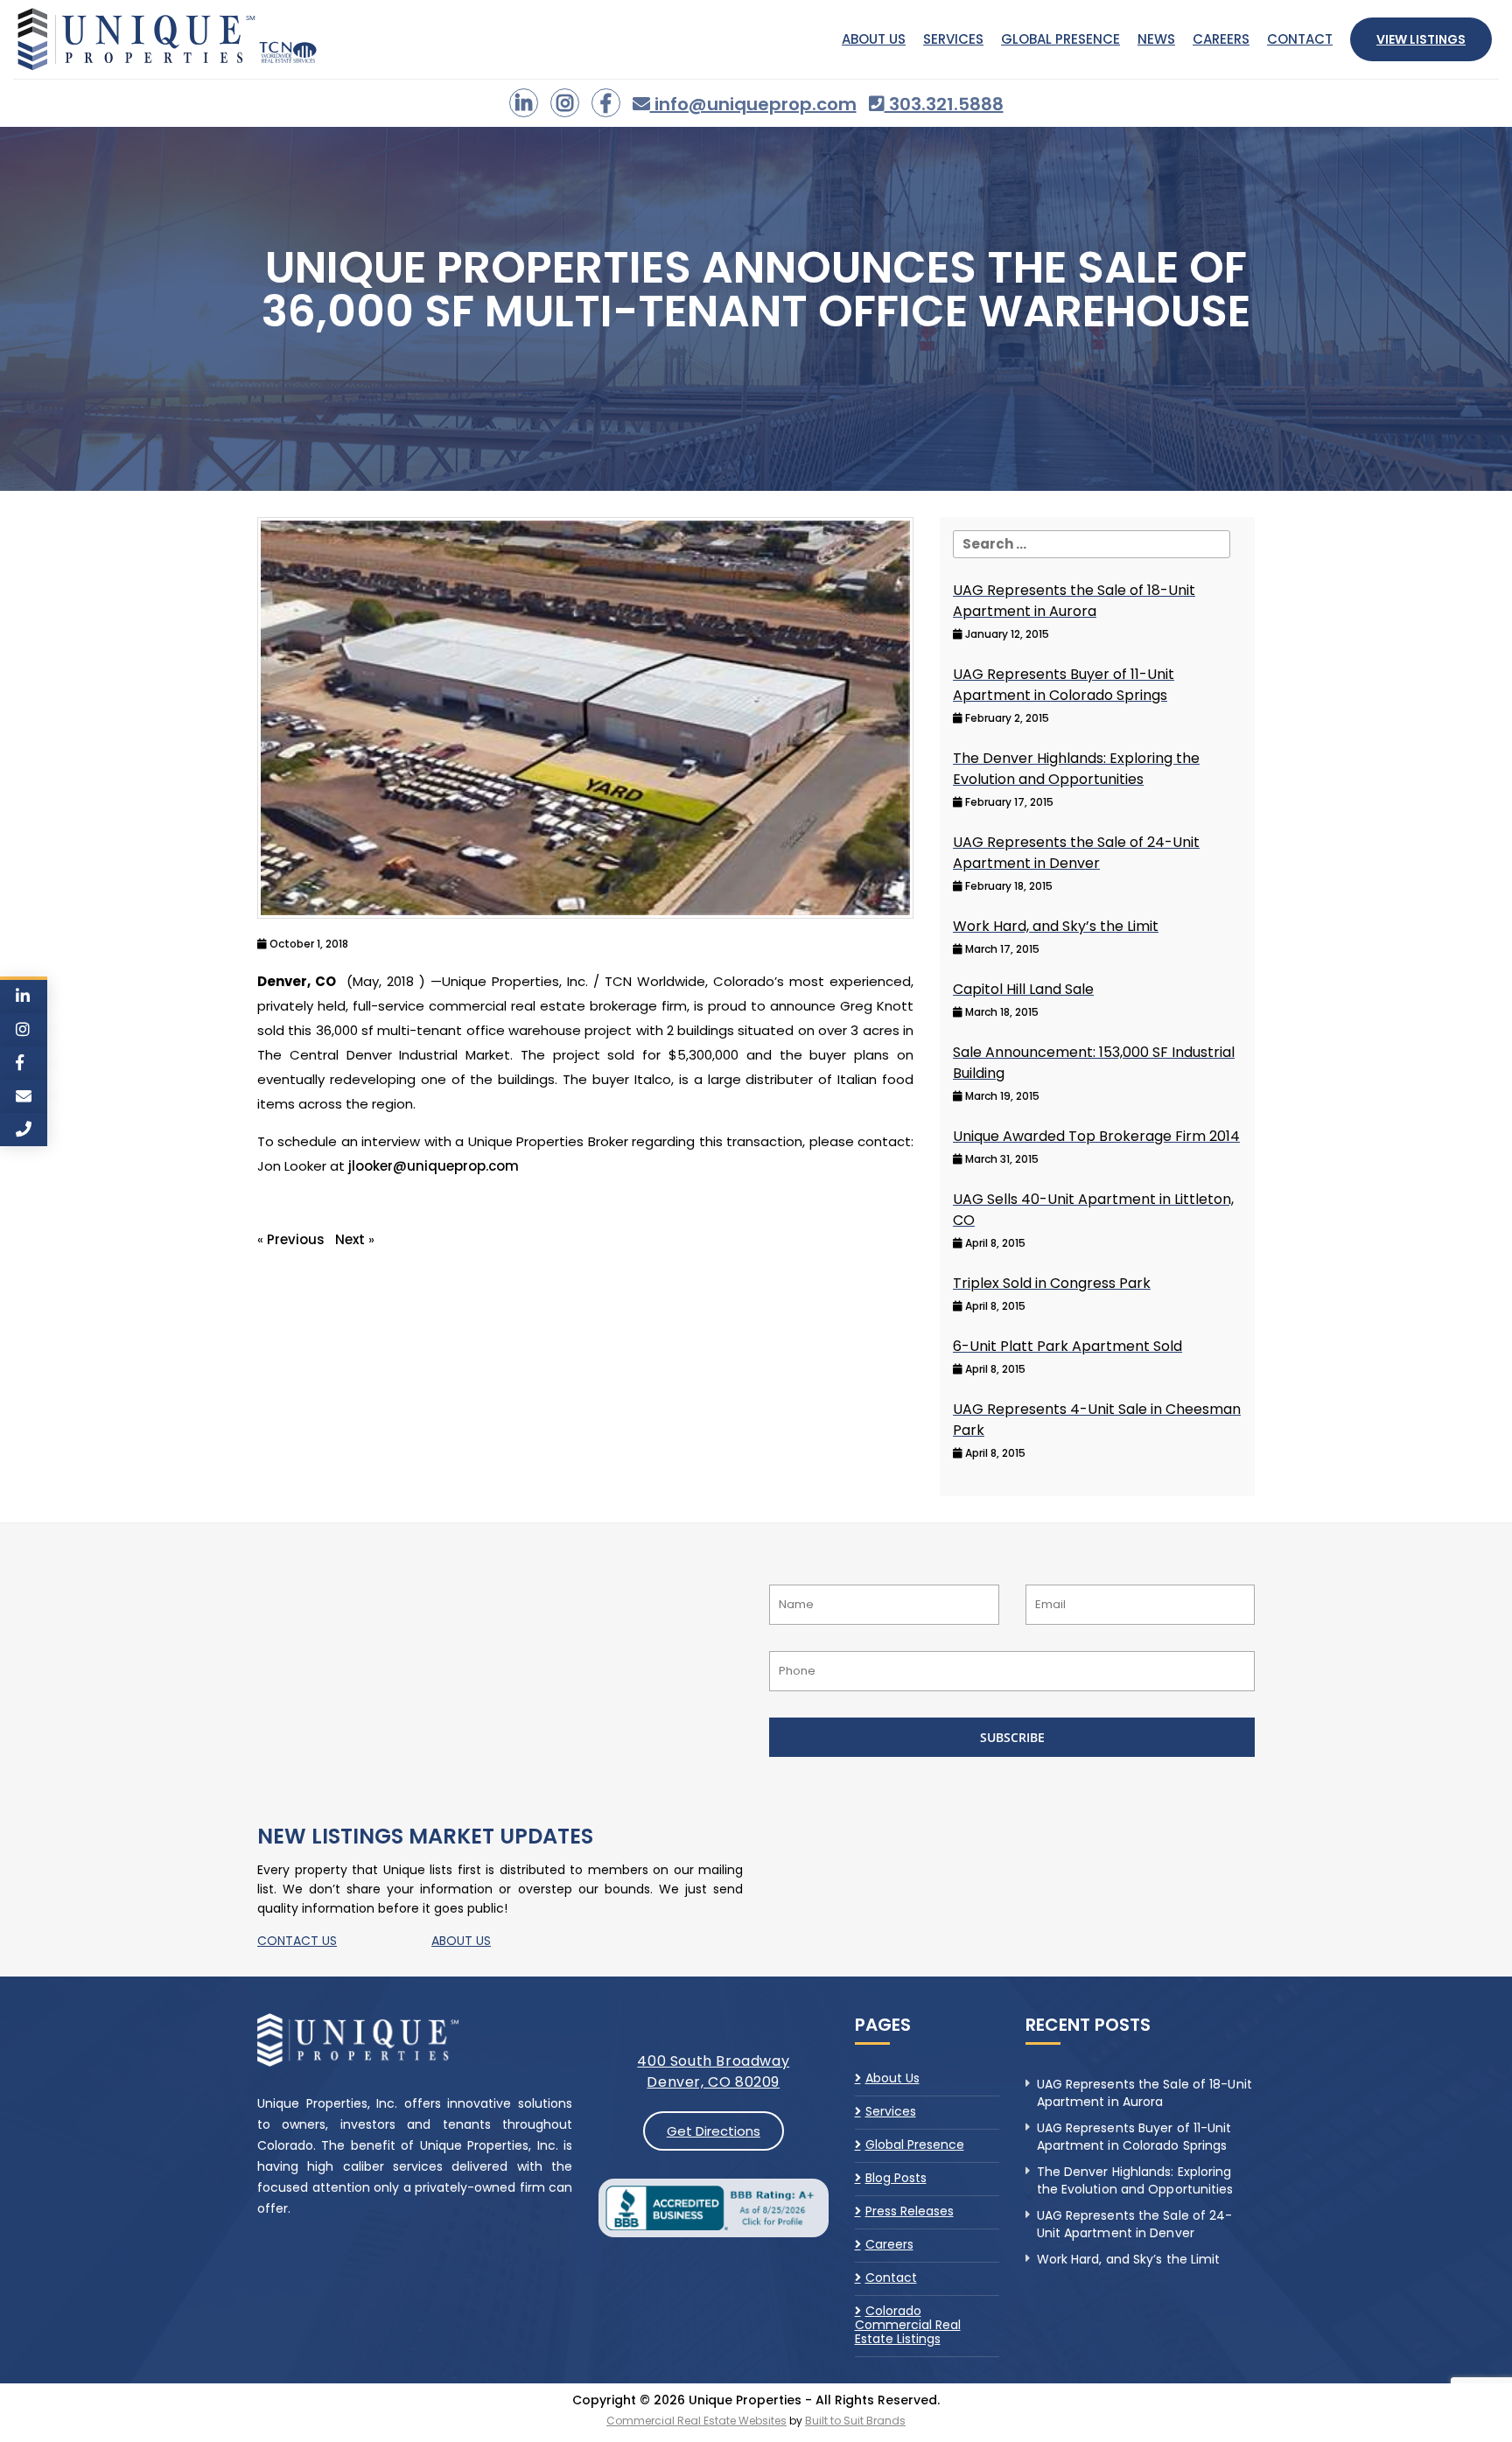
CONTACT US (297, 1941)
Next (350, 1239)
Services (953, 39)
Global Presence (1060, 39)
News (1156, 39)
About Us (874, 39)
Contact (1300, 39)
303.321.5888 (944, 104)
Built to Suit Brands (855, 2421)
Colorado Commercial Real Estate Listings (908, 2325)
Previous (296, 1239)
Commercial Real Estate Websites (696, 2421)
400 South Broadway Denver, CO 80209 (713, 2071)
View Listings (1421, 39)
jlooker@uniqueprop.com (434, 1166)
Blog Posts (896, 2178)
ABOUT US (461, 1941)
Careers (1221, 39)
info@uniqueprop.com (753, 104)
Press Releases (910, 2211)
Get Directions (714, 2131)
